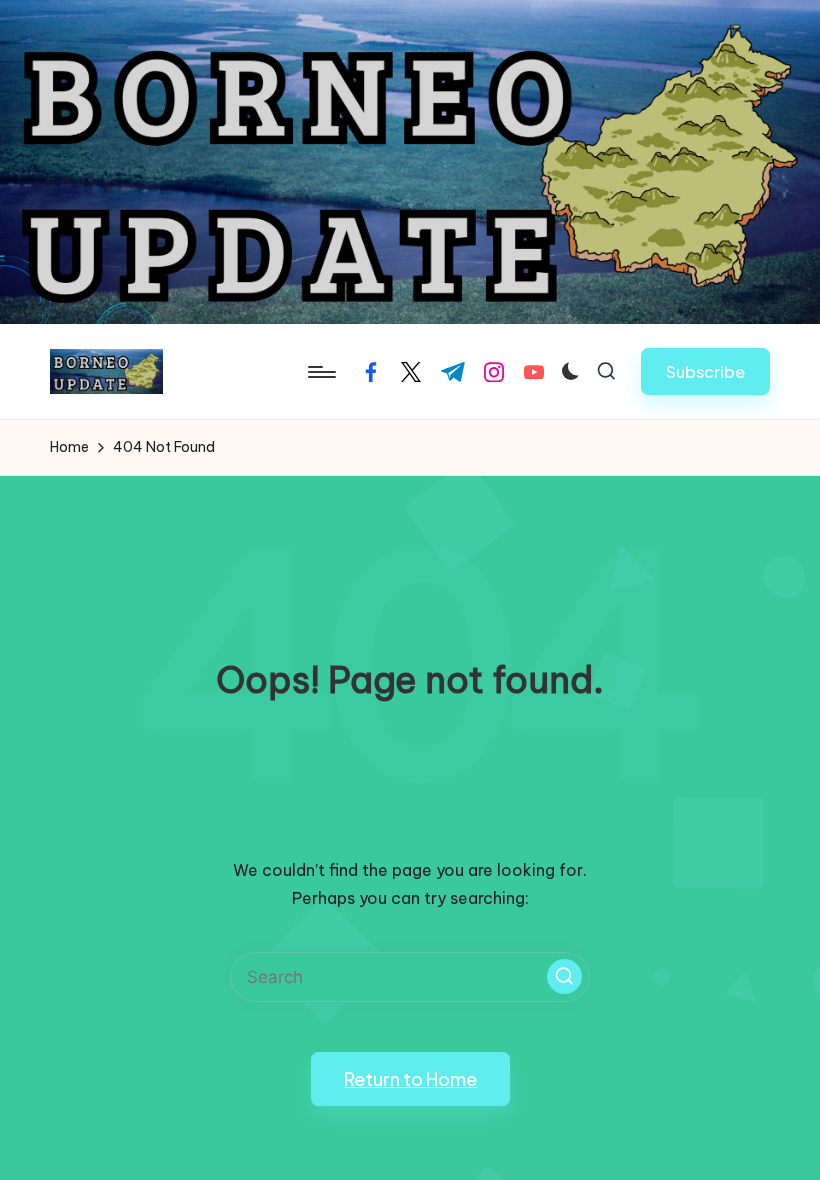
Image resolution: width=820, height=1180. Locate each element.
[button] (705, 371)
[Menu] (320, 372)
